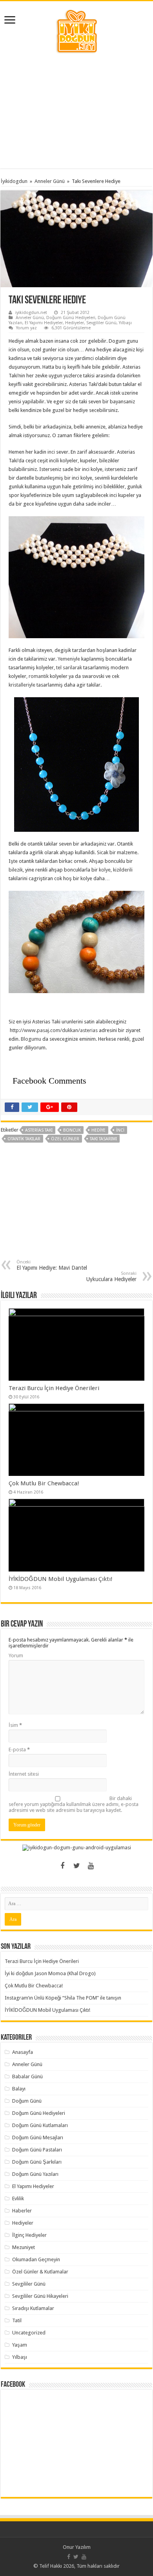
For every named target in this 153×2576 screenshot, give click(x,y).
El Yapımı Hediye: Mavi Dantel (52, 1265)
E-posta (19, 1750)
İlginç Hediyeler (29, 2235)
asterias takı (39, 1130)
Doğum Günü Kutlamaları (40, 2125)
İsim (15, 1725)
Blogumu (31, 1039)
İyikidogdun (14, 181)
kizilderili (123, 870)
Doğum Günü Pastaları (37, 2150)
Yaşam (20, 2345)
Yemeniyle (69, 659)
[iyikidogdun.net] (76, 30)
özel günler (65, 1139)
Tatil (17, 2320)
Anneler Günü (50, 181)
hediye (98, 1130)
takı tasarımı (103, 1139)
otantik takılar (24, 1139)
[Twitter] (76, 1866)
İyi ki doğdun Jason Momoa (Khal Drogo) (50, 1973)
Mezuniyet (24, 2247)
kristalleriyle (22, 685)
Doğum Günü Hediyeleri (71, 318)
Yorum (16, 1655)
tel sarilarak (69, 668)
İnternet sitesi (24, 1774)
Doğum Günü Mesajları (38, 2137)
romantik (39, 676)
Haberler (22, 2211)
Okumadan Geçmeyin (36, 2259)
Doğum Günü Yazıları (35, 2174)
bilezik (16, 870)
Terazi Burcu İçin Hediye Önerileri (54, 1388)
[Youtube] (91, 1866)
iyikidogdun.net (31, 313)
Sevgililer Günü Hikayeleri (40, 2296)
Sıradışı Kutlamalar (33, 2308)
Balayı (19, 2089)
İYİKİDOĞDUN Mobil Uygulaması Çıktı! (61, 1579)
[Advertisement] (76, 111)
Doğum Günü (27, 2101)
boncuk (72, 1130)
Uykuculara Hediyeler (111, 1277)
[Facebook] (62, 1866)
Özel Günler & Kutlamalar (40, 2272)
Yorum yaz (26, 328)
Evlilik (18, 2198)
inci (51, 452)
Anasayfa (23, 2052)
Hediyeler (75, 323)
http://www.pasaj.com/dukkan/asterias (54, 1030)
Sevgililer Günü (101, 323)
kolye (105, 870)
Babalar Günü (27, 2076)
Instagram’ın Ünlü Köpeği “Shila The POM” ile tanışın (63, 1998)
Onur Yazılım (77, 2547)
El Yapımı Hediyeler (44, 323)
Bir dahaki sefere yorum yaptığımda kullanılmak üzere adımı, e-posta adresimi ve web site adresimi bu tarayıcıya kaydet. (74, 1804)
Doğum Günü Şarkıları (37, 2162)
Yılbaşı (125, 323)
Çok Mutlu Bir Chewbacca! (44, 1483)
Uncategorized (29, 2333)
